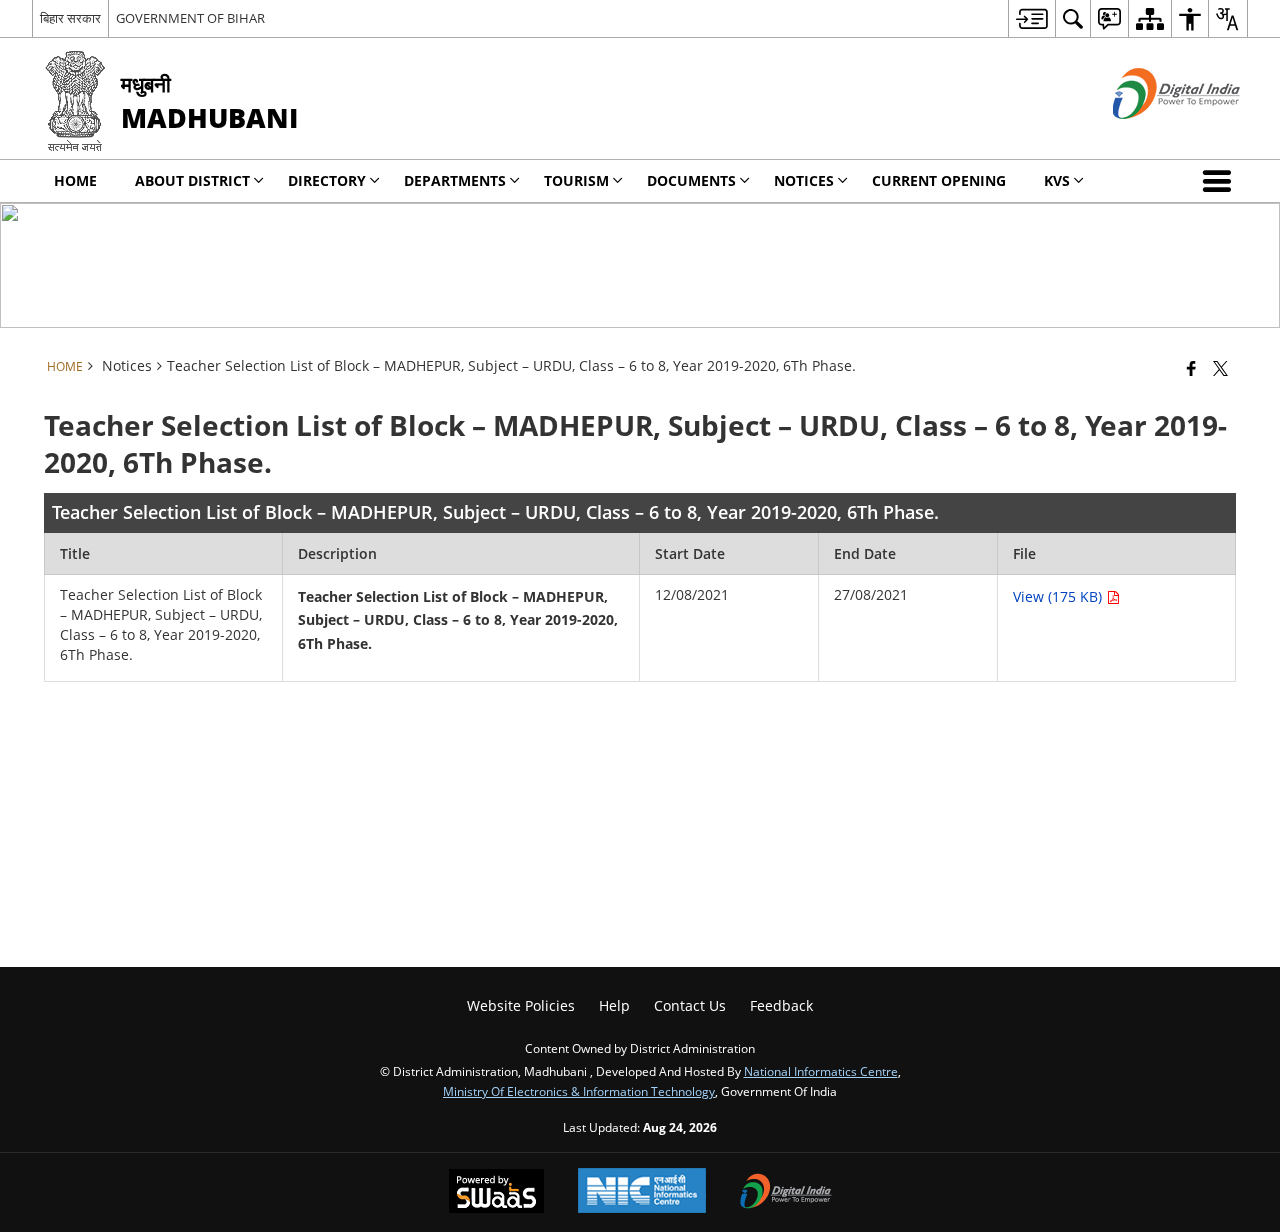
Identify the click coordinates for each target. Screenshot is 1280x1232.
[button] (1221, 181)
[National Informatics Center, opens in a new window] (642, 1192)
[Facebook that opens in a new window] (1191, 368)
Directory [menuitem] (327, 180)
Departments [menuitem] (455, 180)
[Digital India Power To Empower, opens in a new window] (786, 1193)
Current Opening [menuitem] (939, 180)
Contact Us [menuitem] (690, 1005)
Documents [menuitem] (691, 180)
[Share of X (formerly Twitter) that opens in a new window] (1220, 368)
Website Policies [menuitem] (521, 1005)
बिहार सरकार (70, 18)
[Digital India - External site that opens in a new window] (1151, 135)
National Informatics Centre (821, 1071)
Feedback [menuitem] (781, 1005)
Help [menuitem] (614, 1005)
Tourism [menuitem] (576, 180)
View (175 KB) (1059, 596)
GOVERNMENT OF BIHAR (190, 18)
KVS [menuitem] (1057, 180)
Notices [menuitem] (804, 180)
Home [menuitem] (75, 180)
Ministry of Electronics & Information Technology (579, 1091)
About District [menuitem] (192, 180)
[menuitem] (1031, 18)
